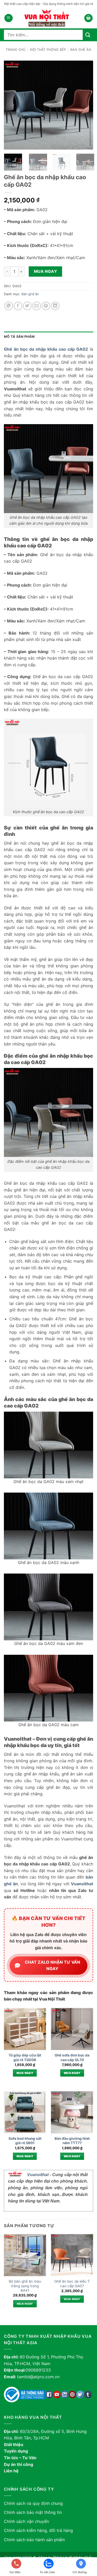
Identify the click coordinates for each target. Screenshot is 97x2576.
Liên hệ (11, 2471)
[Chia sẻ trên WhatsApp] (9, 306)
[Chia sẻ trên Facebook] (18, 306)
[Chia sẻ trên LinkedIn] (55, 306)
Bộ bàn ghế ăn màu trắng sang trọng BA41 (25, 2286)
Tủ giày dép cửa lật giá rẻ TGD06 (25, 2057)
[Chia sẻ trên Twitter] (27, 306)
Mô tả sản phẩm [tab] (19, 337)
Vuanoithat (38, 2175)
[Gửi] (88, 35)
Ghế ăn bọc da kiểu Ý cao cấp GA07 (72, 2284)
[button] (9, 18)
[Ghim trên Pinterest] (46, 306)
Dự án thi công (18, 2464)
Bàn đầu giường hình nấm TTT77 (72, 2141)
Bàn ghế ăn (81, 50)
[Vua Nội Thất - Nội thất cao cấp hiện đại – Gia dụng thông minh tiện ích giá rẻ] (49, 18)
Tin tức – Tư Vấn (20, 2458)
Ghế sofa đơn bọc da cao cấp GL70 (72, 2057)
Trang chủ (16, 50)
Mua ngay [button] (25, 2073)
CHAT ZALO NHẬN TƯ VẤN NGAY (53, 1965)
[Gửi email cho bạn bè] (37, 306)
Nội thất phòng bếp (48, 50)
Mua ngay (46, 271)
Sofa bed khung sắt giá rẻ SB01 (25, 2141)
